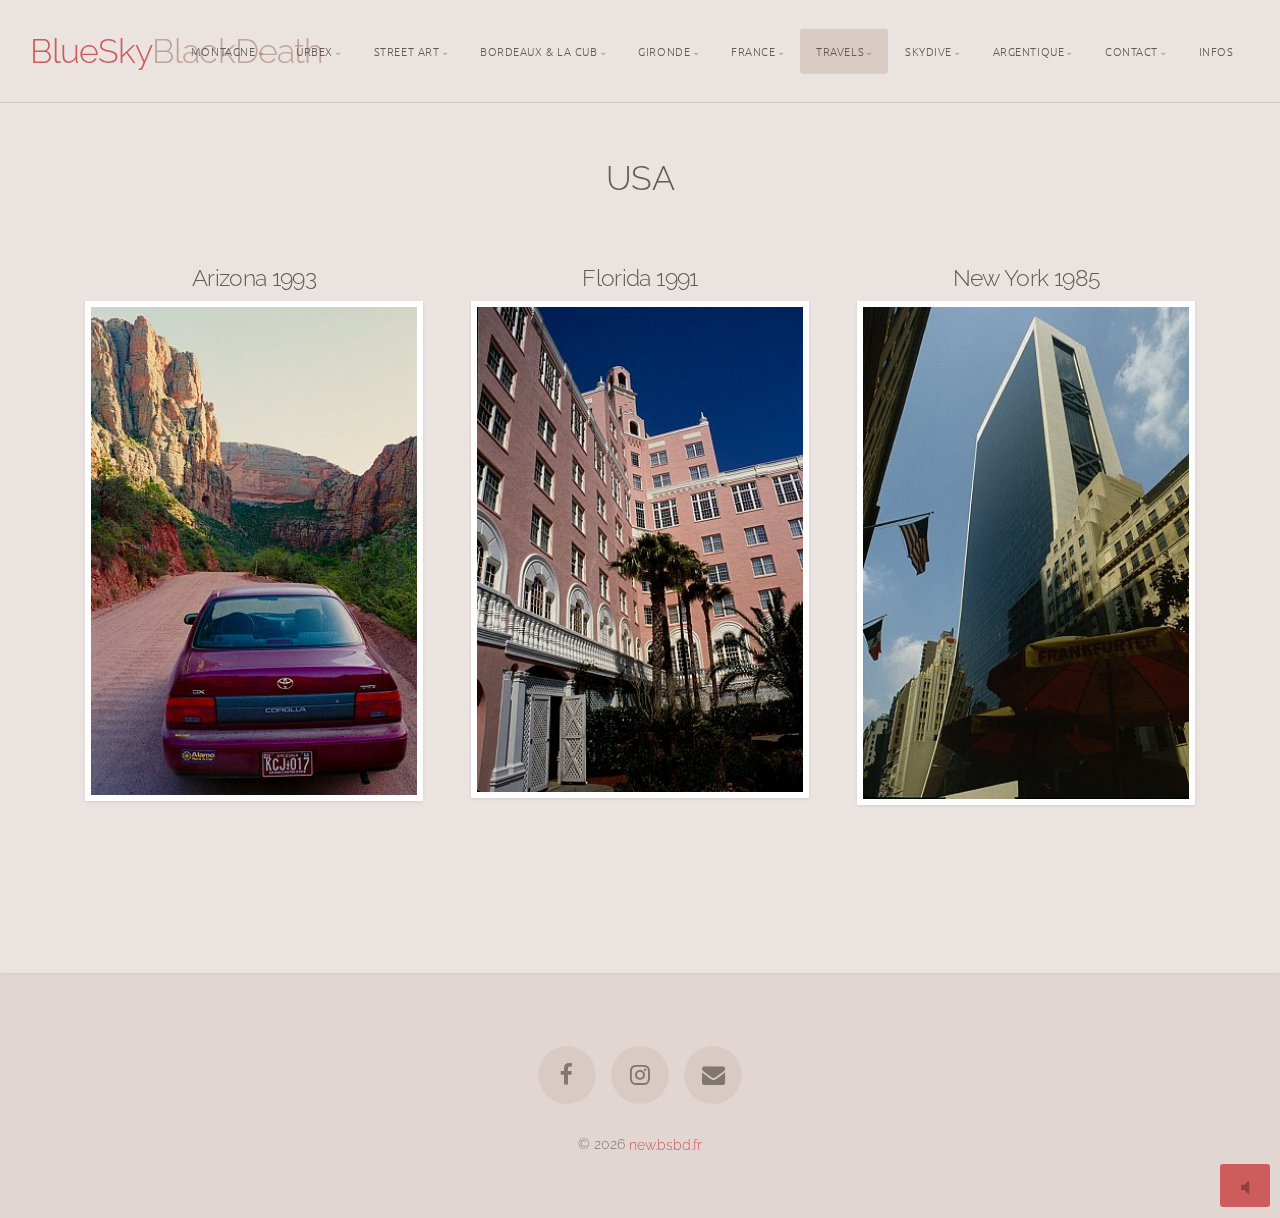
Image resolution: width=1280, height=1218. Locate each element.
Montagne (223, 50)
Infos (1216, 50)
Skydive (928, 50)
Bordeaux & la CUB (538, 50)
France (753, 50)
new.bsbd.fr (665, 1143)
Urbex (314, 50)
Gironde (664, 50)
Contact (1131, 50)
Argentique (1029, 50)
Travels (840, 50)
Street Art (407, 50)
